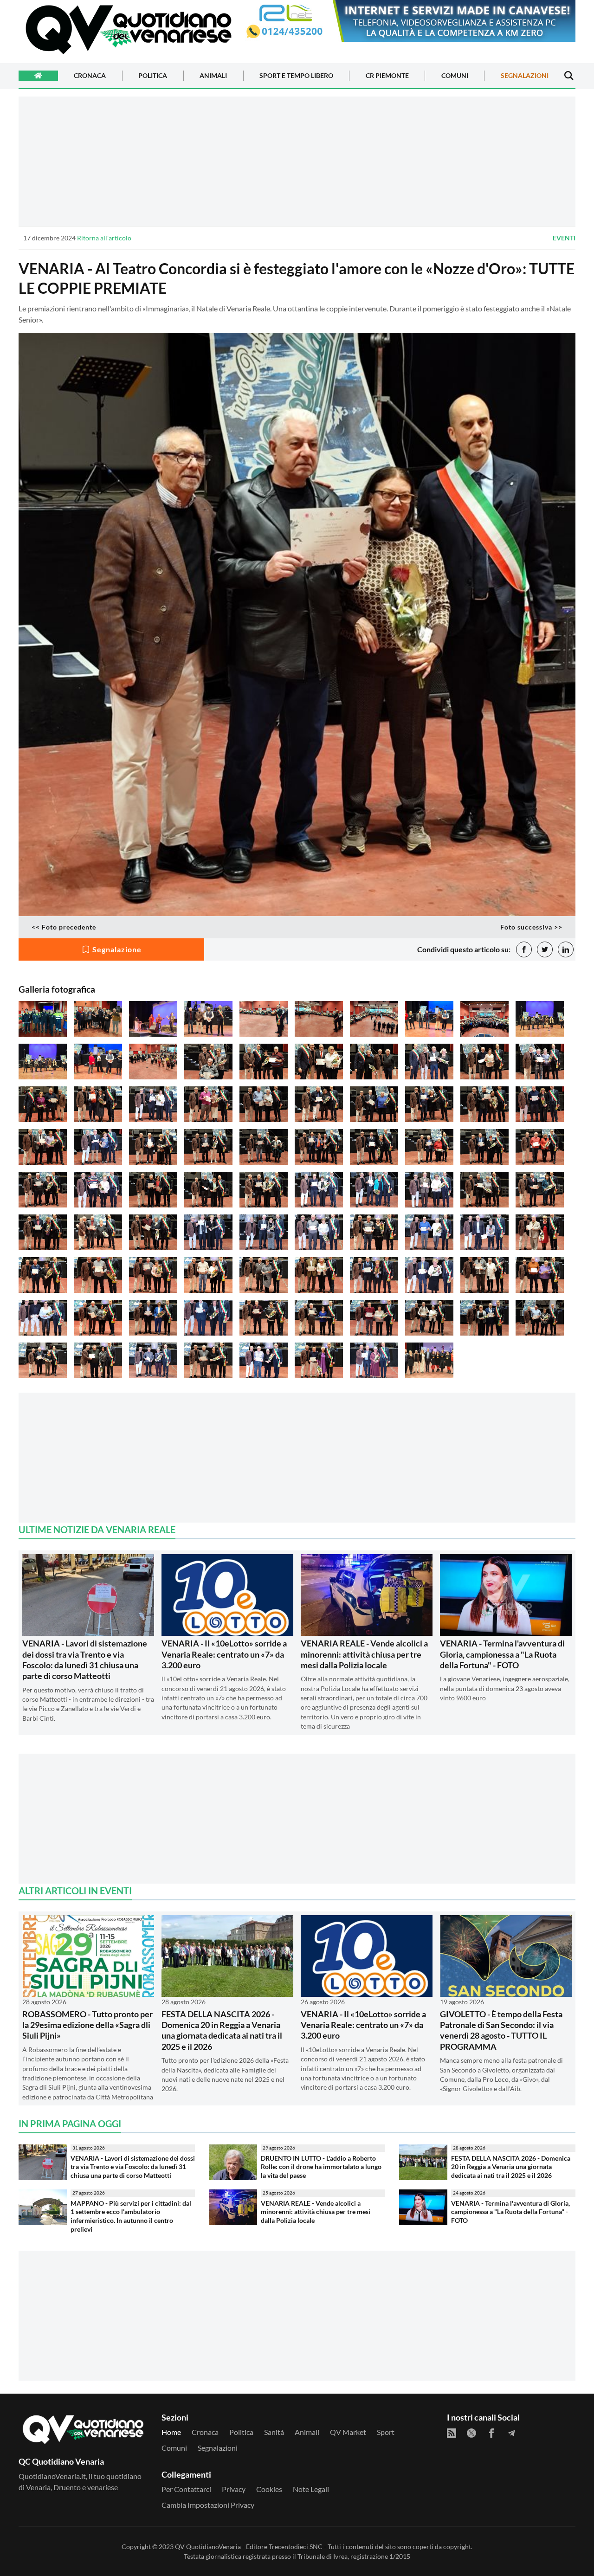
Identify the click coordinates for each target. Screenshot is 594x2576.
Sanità (274, 2432)
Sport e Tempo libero (296, 76)
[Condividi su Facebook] (524, 949)
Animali (213, 76)
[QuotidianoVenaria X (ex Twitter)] (471, 2433)
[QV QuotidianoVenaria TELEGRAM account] (511, 2433)
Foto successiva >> (531, 927)
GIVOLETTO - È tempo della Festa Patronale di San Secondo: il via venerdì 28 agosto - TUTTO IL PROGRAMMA (501, 2030)
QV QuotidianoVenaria (208, 2547)
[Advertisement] (297, 161)
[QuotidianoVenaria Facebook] (491, 2433)
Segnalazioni (525, 76)
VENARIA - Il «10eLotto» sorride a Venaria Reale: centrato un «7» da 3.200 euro (224, 1654)
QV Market (348, 2432)
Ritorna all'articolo (104, 238)
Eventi (564, 238)
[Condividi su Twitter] (545, 949)
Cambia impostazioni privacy (208, 2505)
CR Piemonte (387, 76)
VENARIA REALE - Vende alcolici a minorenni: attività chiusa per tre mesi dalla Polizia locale (364, 1654)
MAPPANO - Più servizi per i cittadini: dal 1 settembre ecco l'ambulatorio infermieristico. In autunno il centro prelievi (131, 2216)
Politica (153, 76)
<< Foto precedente (64, 927)
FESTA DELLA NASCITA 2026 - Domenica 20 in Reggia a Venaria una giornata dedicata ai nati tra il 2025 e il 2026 (222, 2030)
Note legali (311, 2489)
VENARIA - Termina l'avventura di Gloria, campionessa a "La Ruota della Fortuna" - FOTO (502, 1654)
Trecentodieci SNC (296, 2547)
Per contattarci (186, 2489)
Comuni (455, 76)
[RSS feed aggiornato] (452, 2433)
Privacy (234, 2489)
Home (171, 2432)
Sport (386, 2432)
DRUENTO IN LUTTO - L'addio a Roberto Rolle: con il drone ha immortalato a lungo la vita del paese (321, 2167)
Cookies (269, 2489)
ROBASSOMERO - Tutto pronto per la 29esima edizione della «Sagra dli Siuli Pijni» (87, 2025)
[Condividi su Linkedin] (566, 949)
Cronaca (90, 76)
